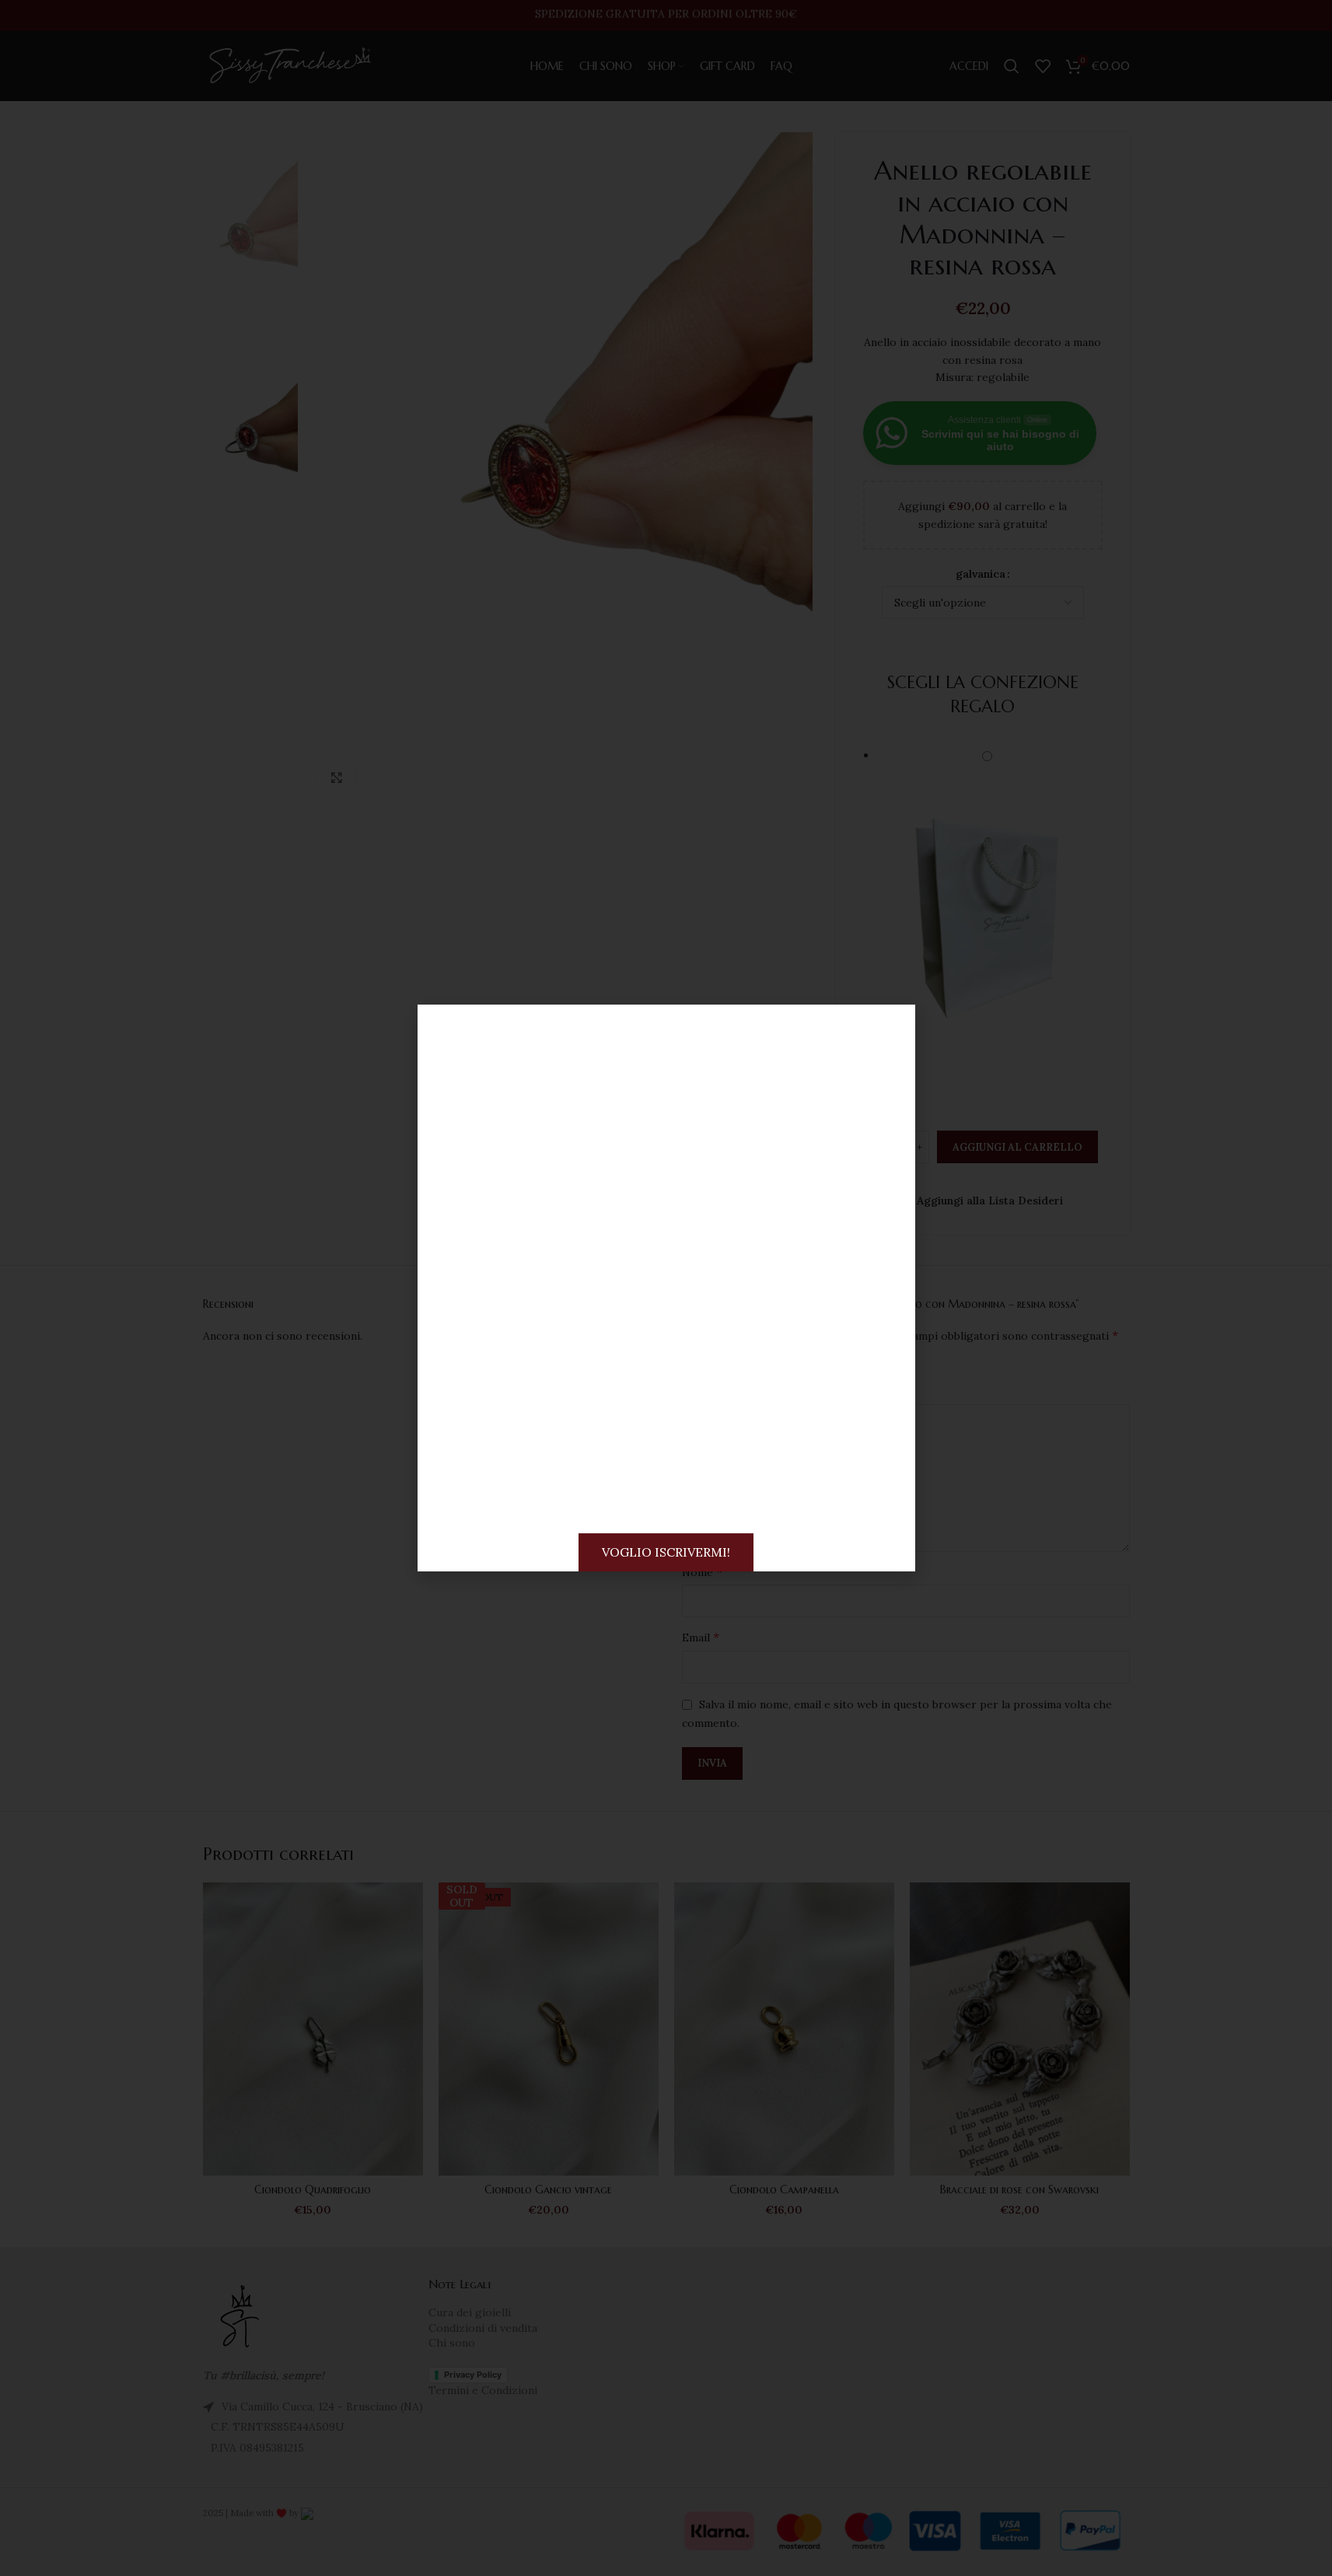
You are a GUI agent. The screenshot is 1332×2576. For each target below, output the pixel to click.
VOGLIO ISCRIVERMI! (666, 1552)
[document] (666, 1288)
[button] (890, 1030)
